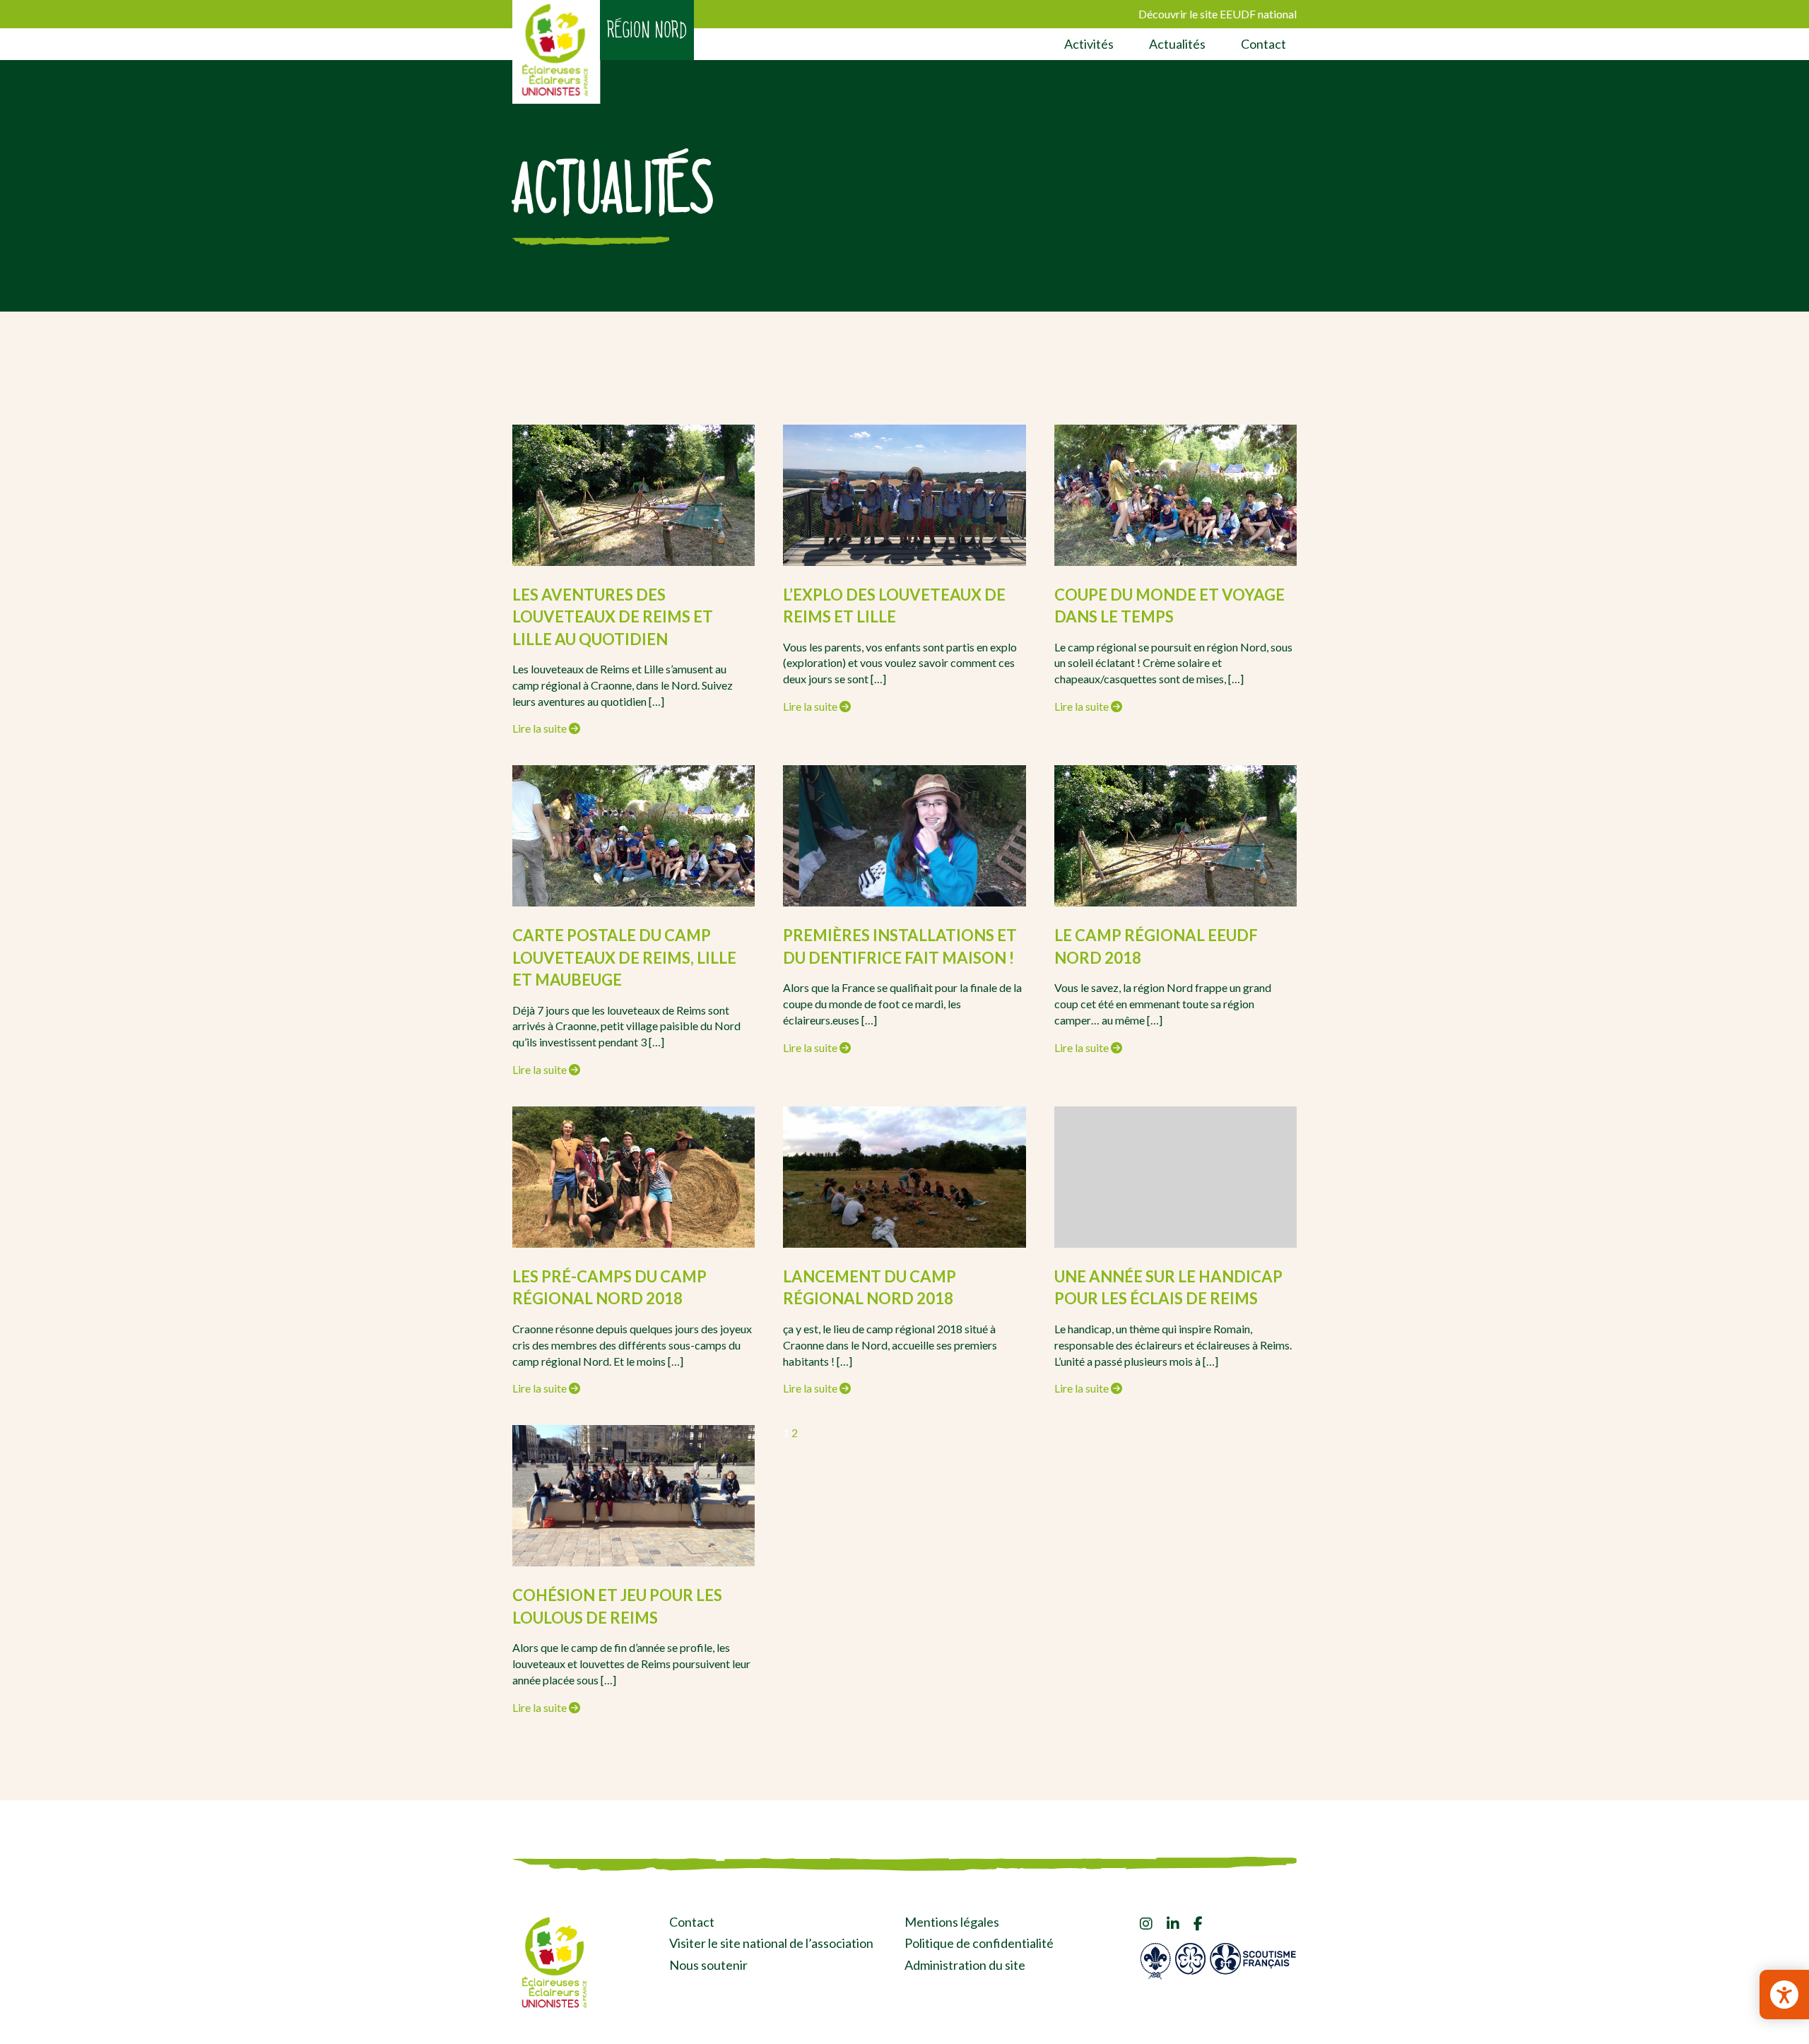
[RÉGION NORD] (556, 52)
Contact (1263, 44)
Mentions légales (952, 1922)
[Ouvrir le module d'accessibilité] (1784, 1995)
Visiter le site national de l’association (771, 1943)
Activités (1089, 44)
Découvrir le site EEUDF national (1218, 14)
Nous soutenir (708, 1965)
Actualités (1177, 44)
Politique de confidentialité (979, 1943)
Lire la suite (541, 728)
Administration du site (965, 1965)
